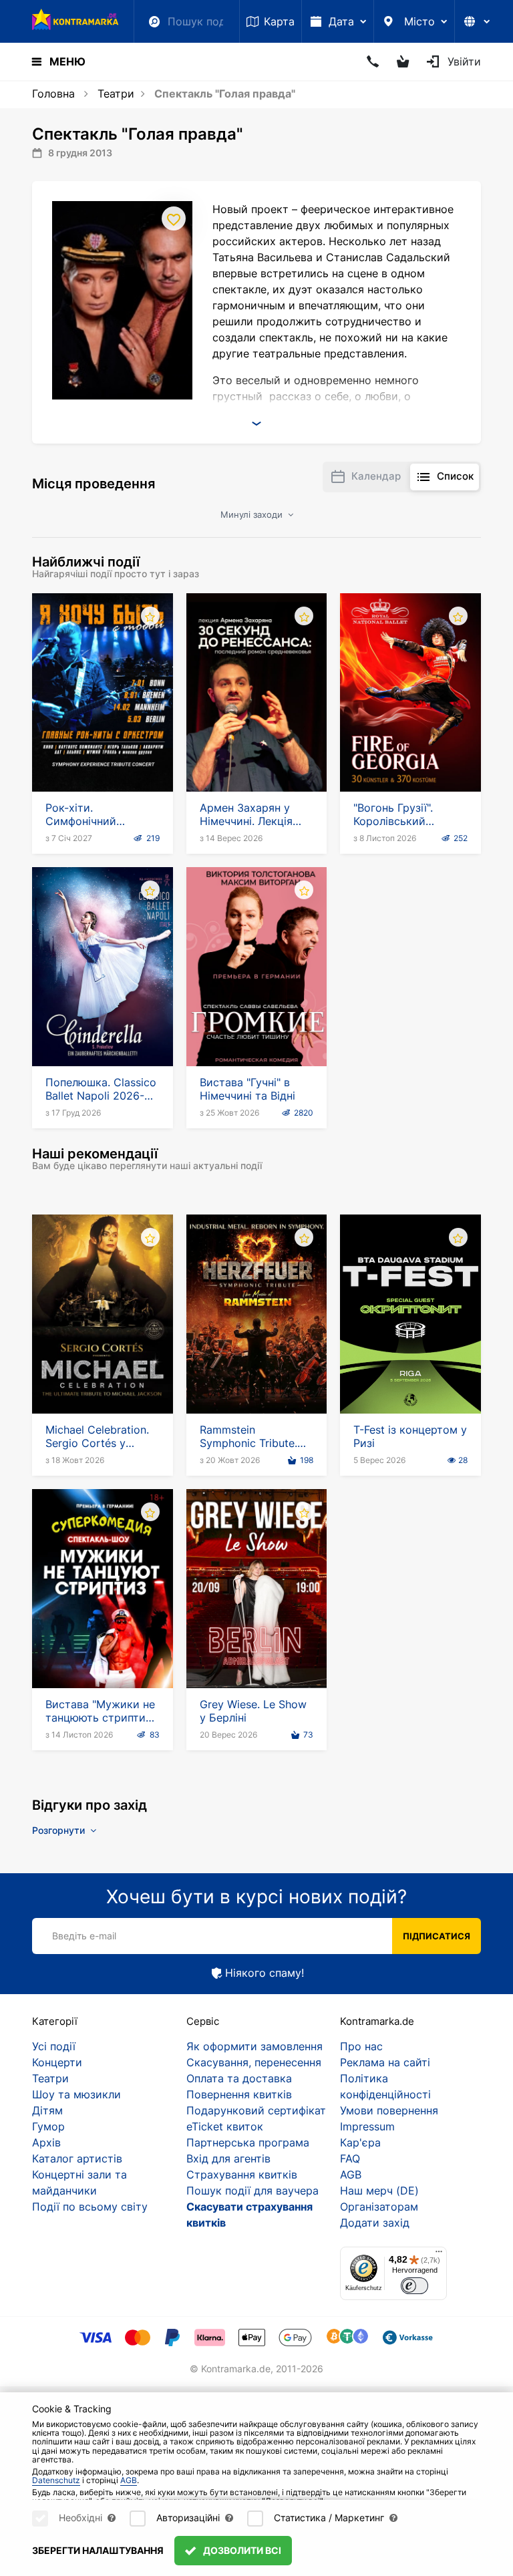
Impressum (367, 2126)
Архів (46, 2142)
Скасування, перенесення (254, 2062)
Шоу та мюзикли (76, 2094)
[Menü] (439, 2255)
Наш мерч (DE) (379, 2191)
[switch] (414, 2286)
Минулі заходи (253, 514)
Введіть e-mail (84, 1936)
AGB (351, 2175)
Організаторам (379, 2207)
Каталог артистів (77, 2158)
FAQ (350, 2158)
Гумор (48, 2126)
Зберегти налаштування (98, 2550)
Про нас (361, 2046)
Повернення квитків (239, 2094)
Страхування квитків (242, 2175)
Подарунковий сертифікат (256, 2110)
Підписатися (437, 1936)
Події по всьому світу (90, 2207)
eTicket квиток (225, 2126)
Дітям (47, 2110)
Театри (116, 94)
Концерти (57, 2062)
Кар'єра (360, 2142)
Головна (53, 94)
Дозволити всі (241, 2550)
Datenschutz (56, 2480)
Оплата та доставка (239, 2078)
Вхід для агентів (228, 2158)
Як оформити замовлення (254, 2046)
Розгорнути (60, 1830)
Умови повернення (389, 2110)
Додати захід (375, 2223)
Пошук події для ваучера (252, 2191)
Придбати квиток (103, 754)
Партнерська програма (248, 2142)
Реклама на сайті (385, 2062)
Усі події (54, 2046)
